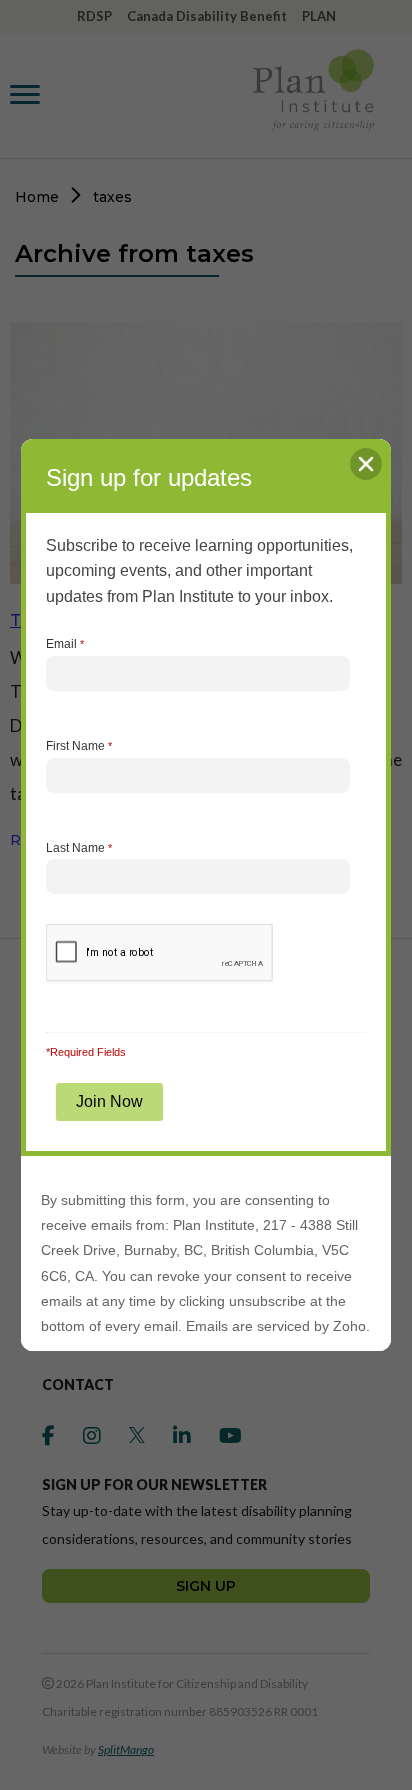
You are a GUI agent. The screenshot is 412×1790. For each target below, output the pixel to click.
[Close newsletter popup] (366, 464)
